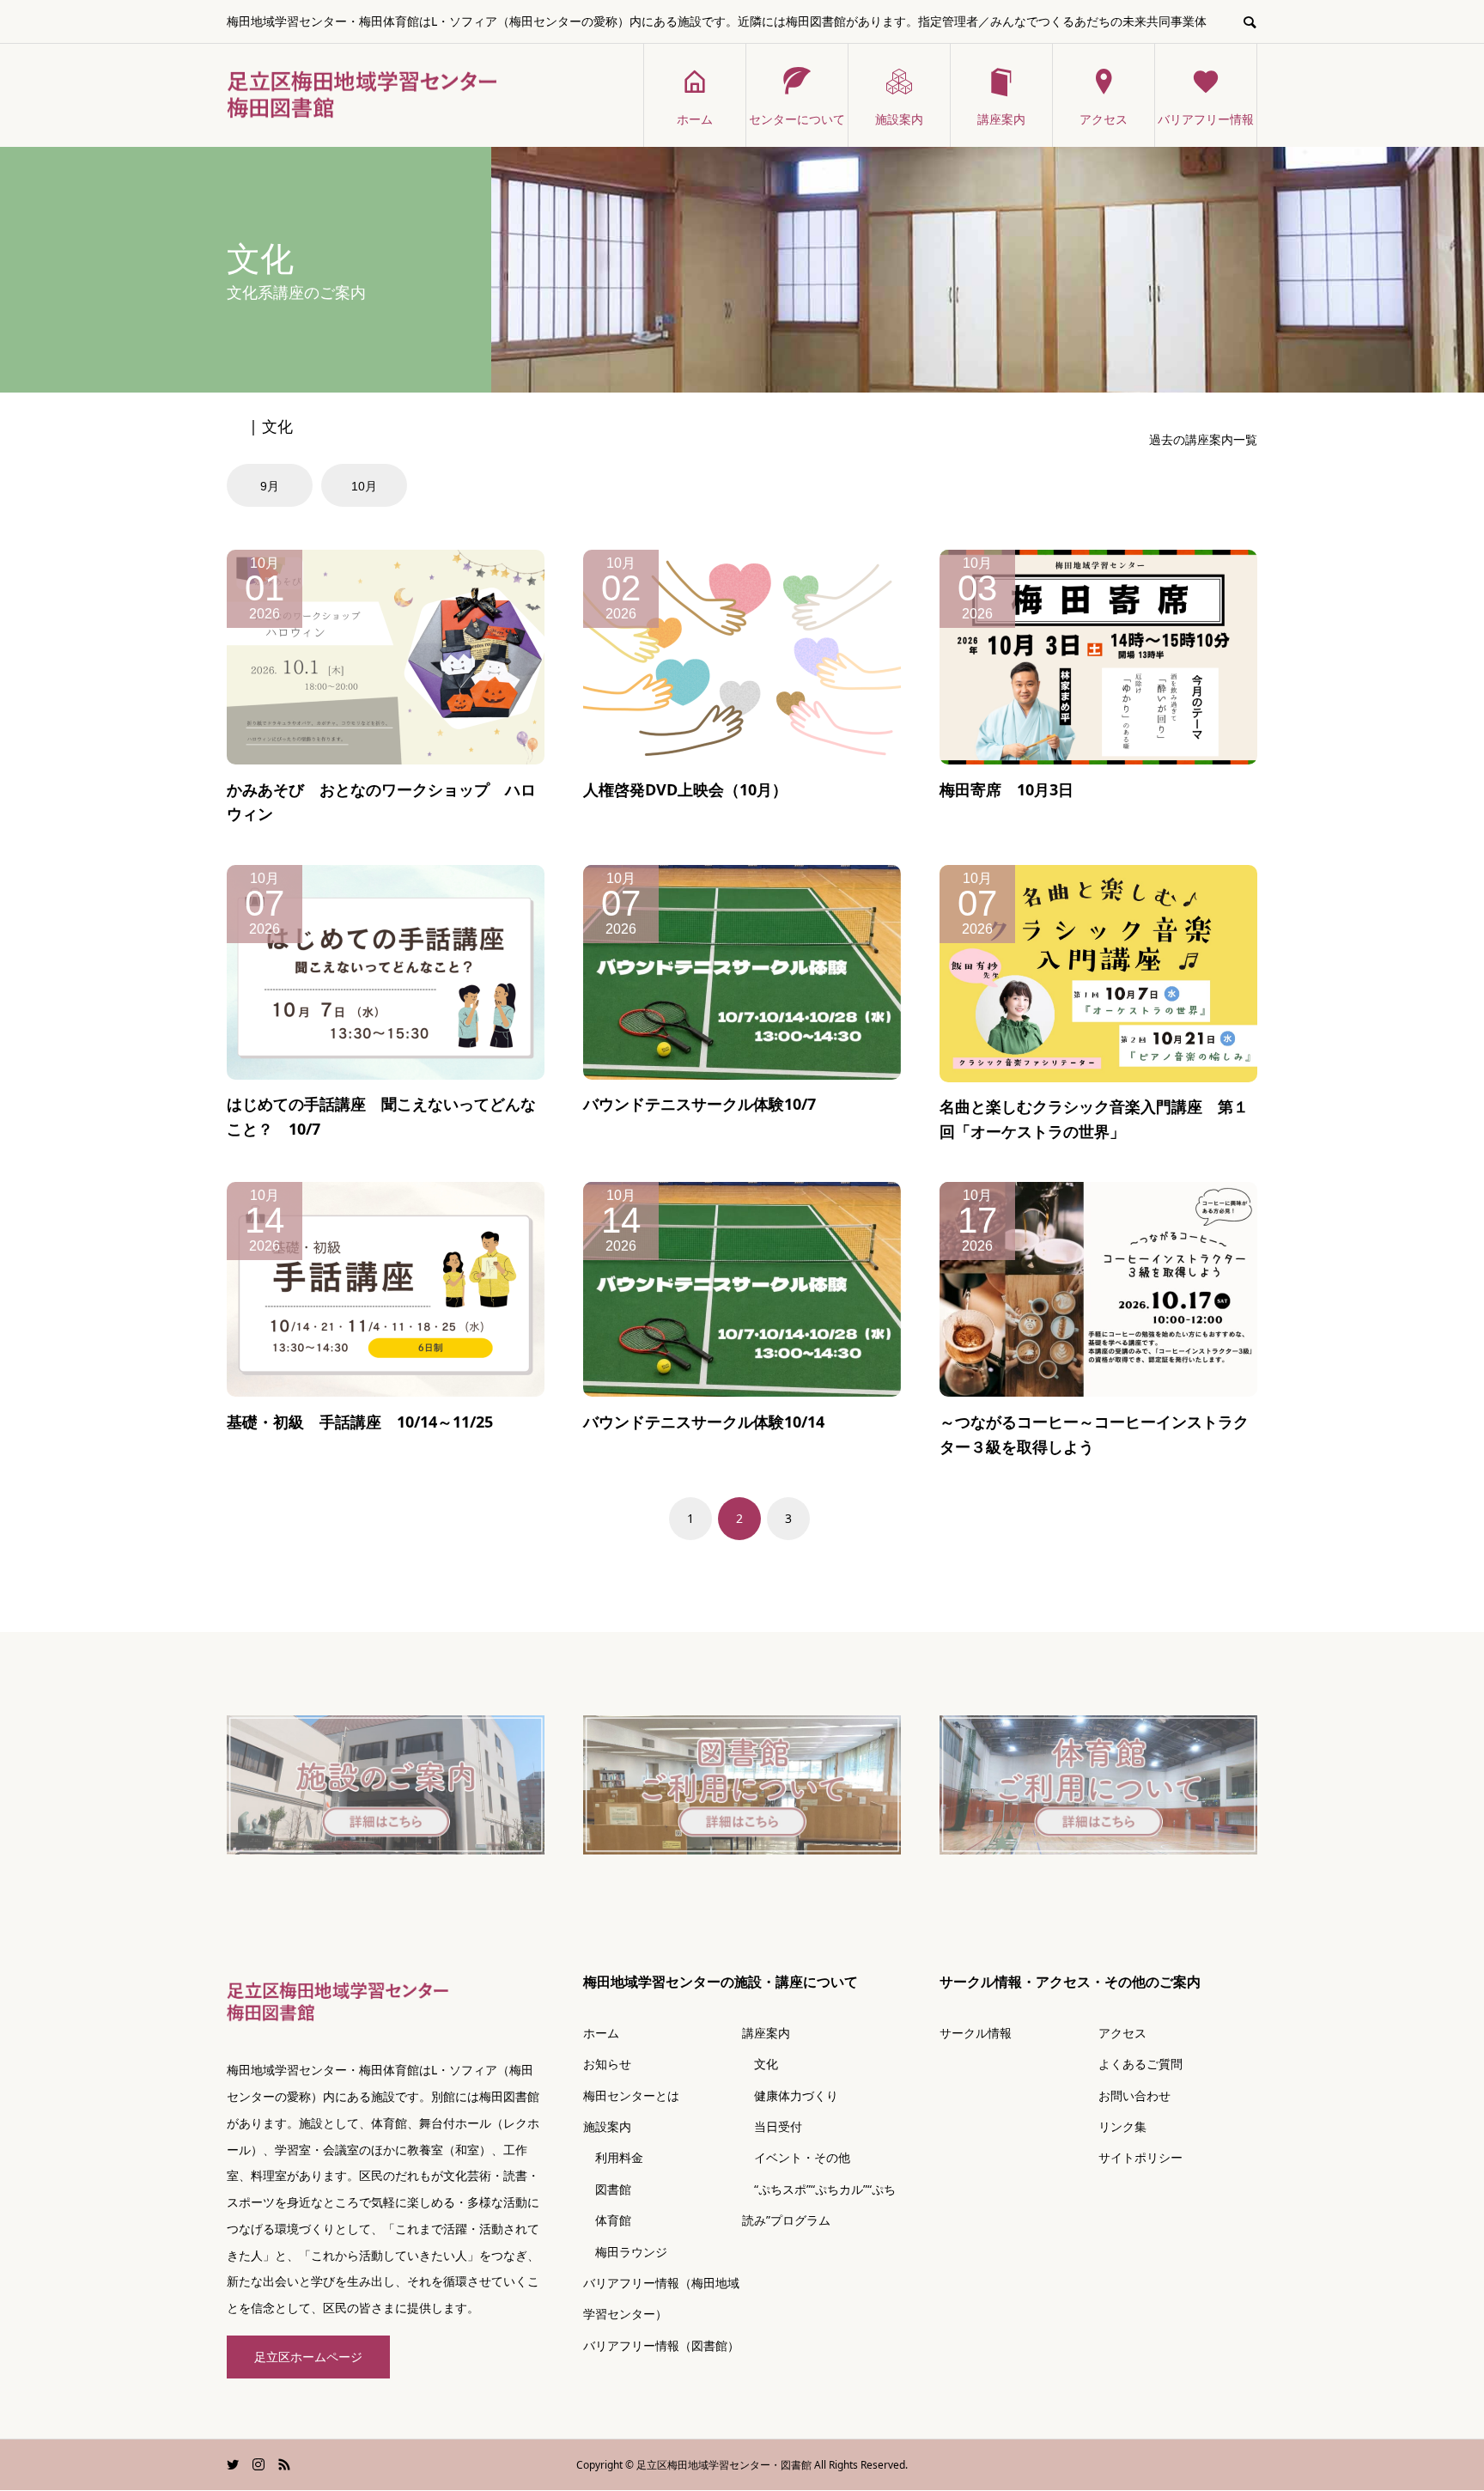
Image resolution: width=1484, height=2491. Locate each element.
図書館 (607, 2189)
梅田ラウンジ (625, 2252)
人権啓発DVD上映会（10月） (685, 789)
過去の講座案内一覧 (1203, 439)
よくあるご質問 (1140, 2064)
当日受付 (772, 2126)
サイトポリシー (1140, 2157)
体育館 (607, 2220)
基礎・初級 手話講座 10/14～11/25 (360, 1422)
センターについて (797, 119)
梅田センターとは (631, 2095)
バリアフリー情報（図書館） (661, 2345)
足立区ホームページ (308, 2357)
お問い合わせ (1134, 2095)
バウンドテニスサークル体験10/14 (704, 1422)
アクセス (1104, 119)
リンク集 (1122, 2126)
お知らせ (607, 2064)
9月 (270, 486)
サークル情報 (976, 2033)
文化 (760, 2064)
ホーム (695, 119)
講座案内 (1001, 119)
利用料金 (613, 2157)
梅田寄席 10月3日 (1007, 789)
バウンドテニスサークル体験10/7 (699, 1104)
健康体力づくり (790, 2095)
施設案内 (899, 119)
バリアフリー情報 (1206, 119)
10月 (364, 486)
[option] (272, 485)
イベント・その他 (796, 2157)
